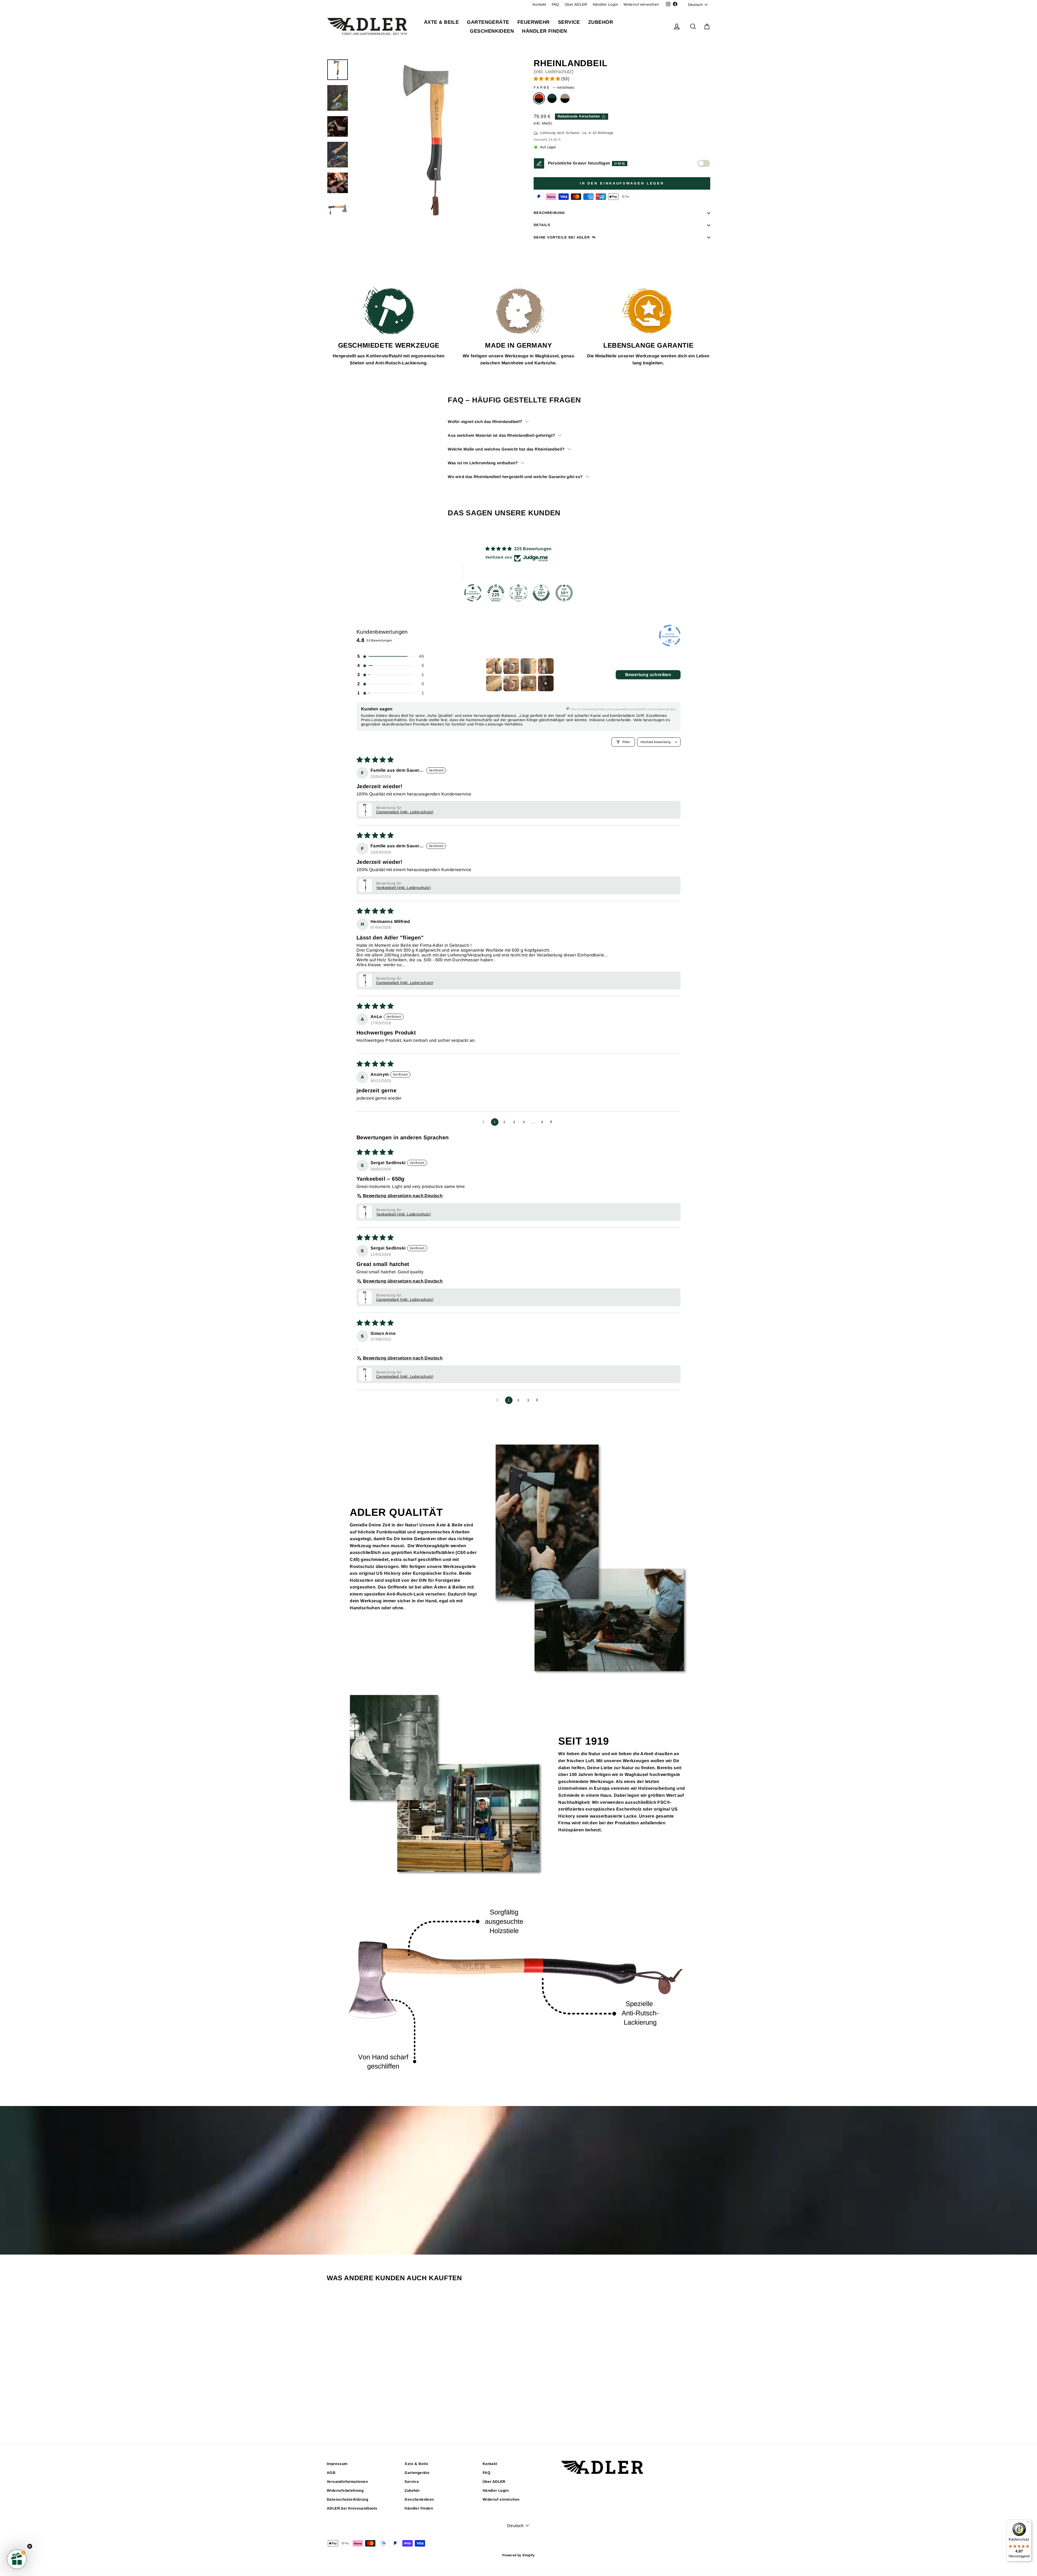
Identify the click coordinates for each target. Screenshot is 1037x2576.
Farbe (554, 87)
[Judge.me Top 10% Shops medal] (541, 593)
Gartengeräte (488, 22)
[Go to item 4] (546, 666)
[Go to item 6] (511, 683)
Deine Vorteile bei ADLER (562, 237)
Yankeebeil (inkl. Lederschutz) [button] (403, 888)
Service (569, 22)
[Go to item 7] (528, 683)
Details (542, 225)
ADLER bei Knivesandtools (352, 2508)
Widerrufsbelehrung (345, 2491)
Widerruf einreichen (641, 4)
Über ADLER (576, 4)
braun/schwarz (565, 98)
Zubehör (601, 22)
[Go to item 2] (511, 666)
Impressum (337, 2464)
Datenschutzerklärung (347, 2499)
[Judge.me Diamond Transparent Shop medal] (473, 593)
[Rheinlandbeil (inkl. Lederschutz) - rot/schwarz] (365, 2411)
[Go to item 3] (528, 666)
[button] (547, 79)
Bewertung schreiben (648, 675)
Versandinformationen (347, 2482)
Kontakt (539, 4)
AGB (331, 2473)
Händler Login (605, 4)
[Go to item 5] (494, 683)
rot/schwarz (539, 98)
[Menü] (1028, 2523)
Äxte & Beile (441, 22)
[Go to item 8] (546, 683)
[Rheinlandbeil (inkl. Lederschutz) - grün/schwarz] (373, 2411)
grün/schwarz (552, 98)
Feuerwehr (534, 22)
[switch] (704, 163)
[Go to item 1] (494, 666)
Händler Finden (544, 31)
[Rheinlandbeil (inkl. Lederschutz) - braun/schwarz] (380, 2411)
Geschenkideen (492, 31)
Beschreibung (549, 213)
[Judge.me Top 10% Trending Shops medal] (564, 593)
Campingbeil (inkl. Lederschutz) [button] (405, 812)
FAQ (555, 4)
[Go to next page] (553, 1122)
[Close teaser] (30, 2546)
